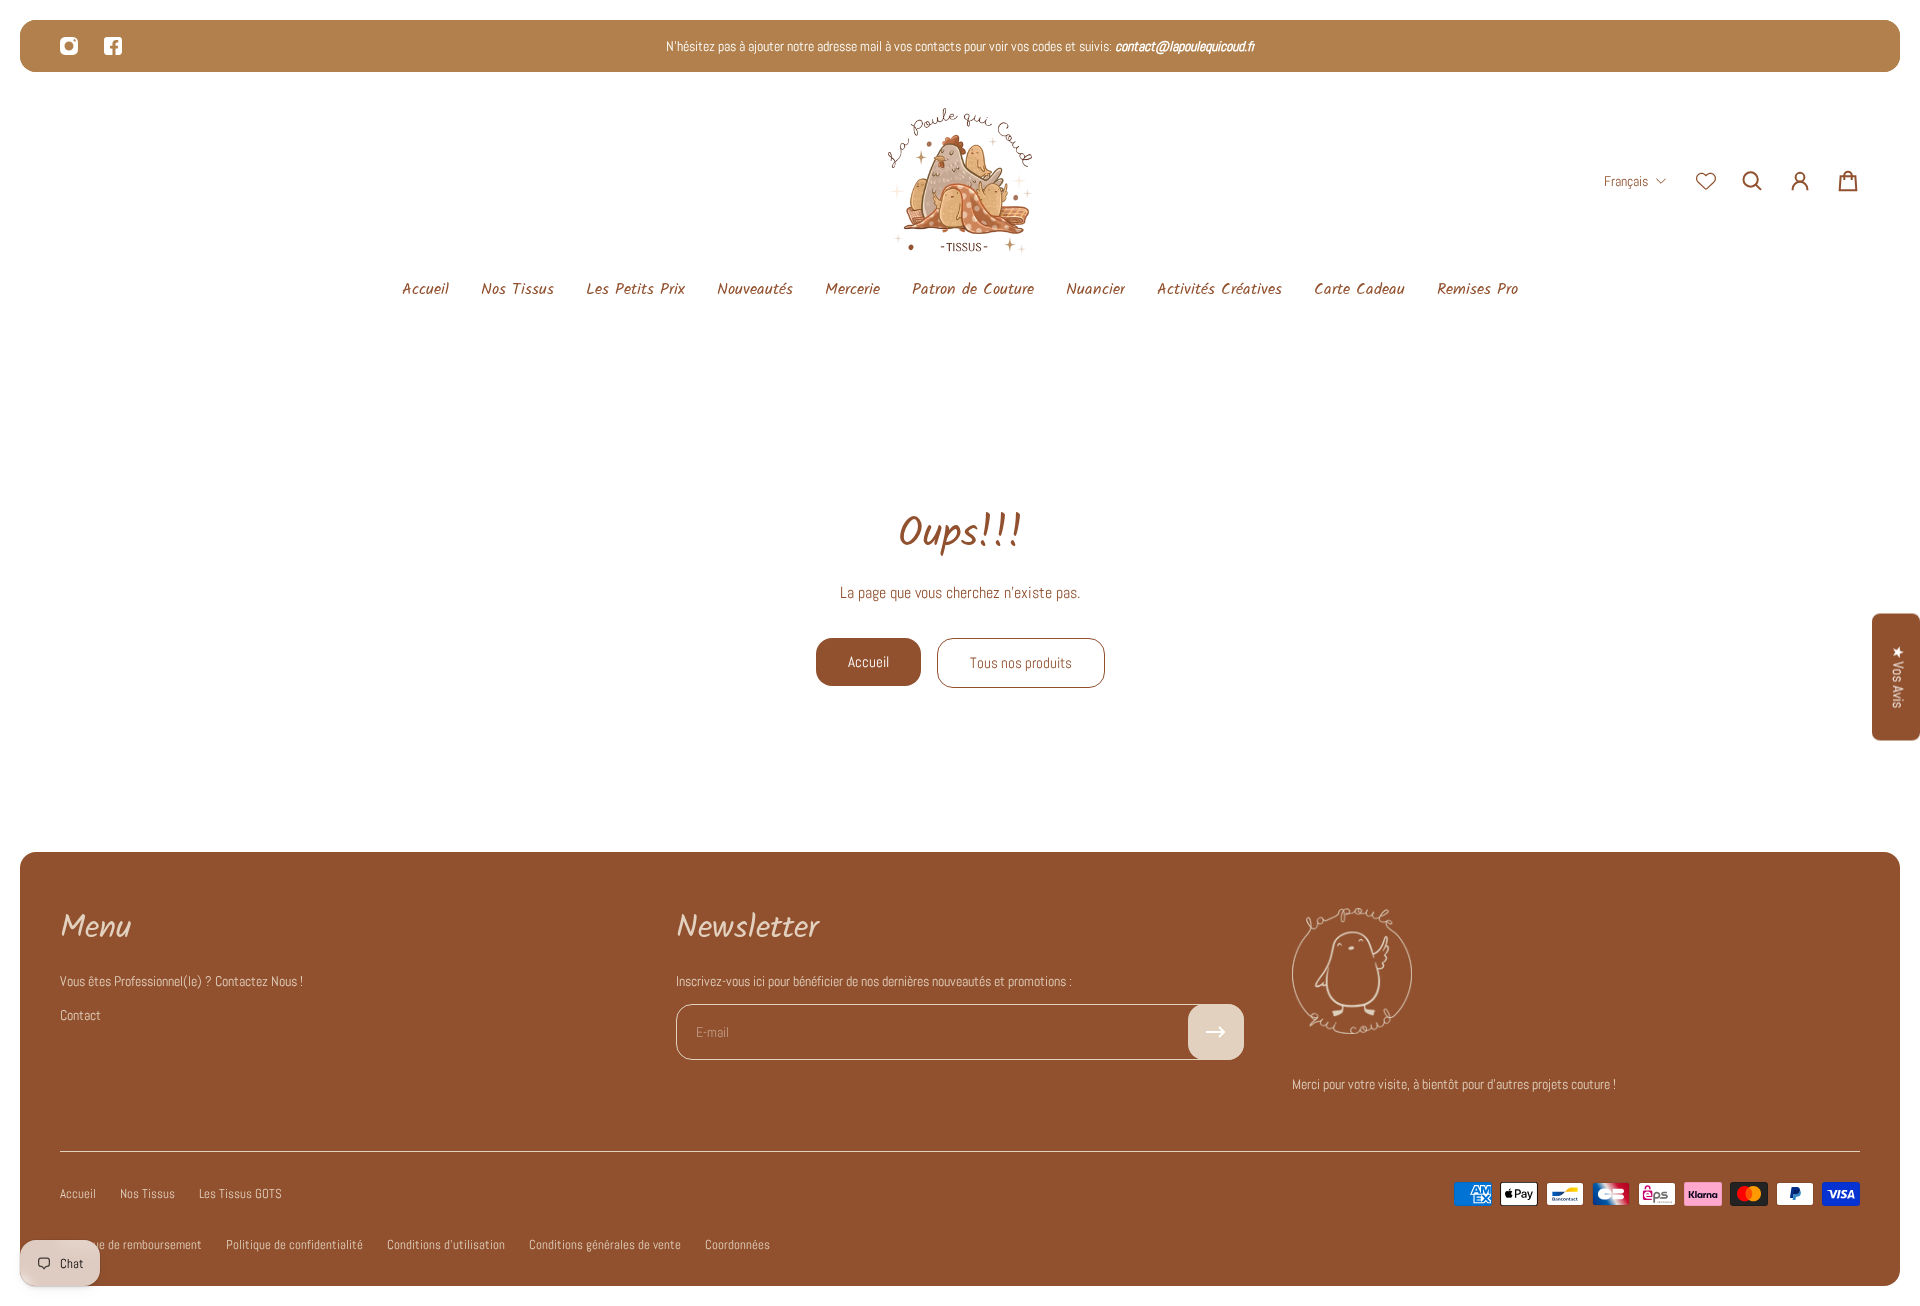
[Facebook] (113, 46)
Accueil (868, 662)
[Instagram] (69, 46)
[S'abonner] (1216, 1032)
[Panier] (1848, 181)
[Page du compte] (1800, 181)
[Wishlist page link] (1706, 181)
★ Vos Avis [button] (1898, 677)
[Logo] (960, 181)
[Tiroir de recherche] (1752, 181)
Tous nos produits (1021, 663)
